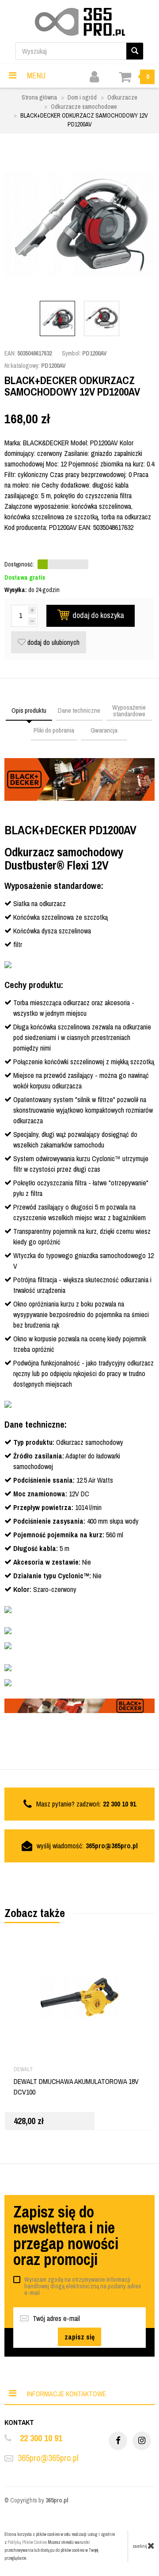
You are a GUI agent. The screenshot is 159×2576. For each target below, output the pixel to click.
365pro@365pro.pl (112, 1846)
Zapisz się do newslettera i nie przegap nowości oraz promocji (66, 2235)
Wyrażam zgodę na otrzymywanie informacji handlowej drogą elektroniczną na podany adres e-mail (83, 2286)
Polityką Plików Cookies (27, 2542)
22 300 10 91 (41, 2438)
